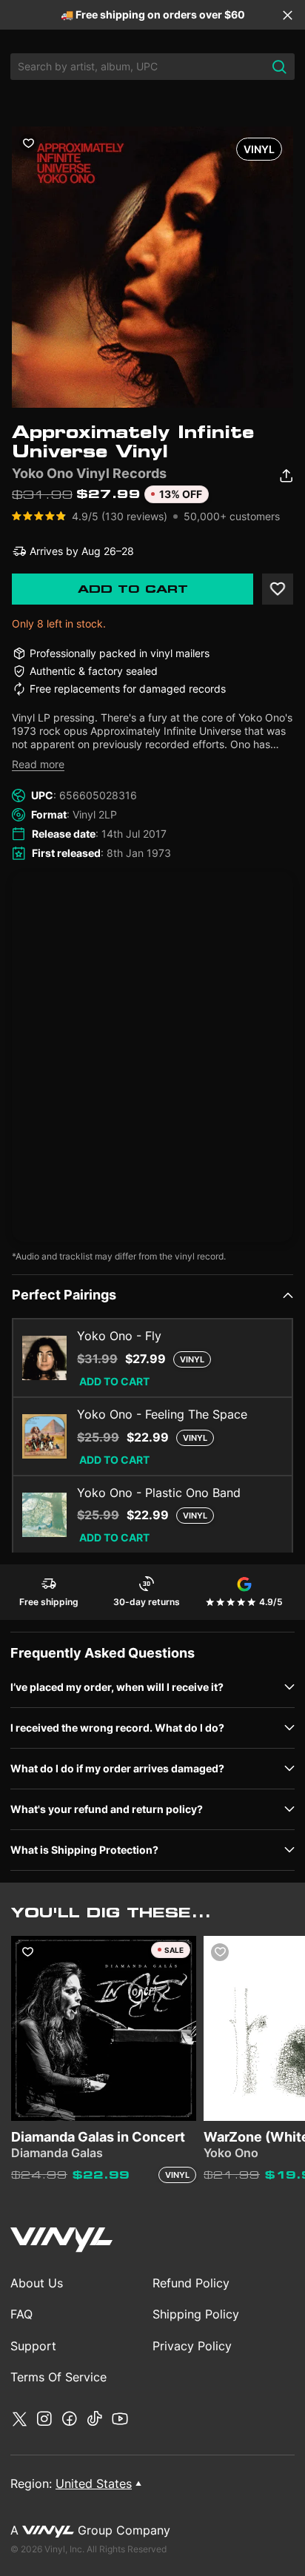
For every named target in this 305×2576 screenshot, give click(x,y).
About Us (37, 2283)
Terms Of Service (58, 2377)
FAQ (21, 2314)
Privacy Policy (192, 2346)
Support (33, 2346)
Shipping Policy (196, 2314)
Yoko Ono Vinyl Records (89, 473)
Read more (38, 764)
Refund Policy (191, 2283)
